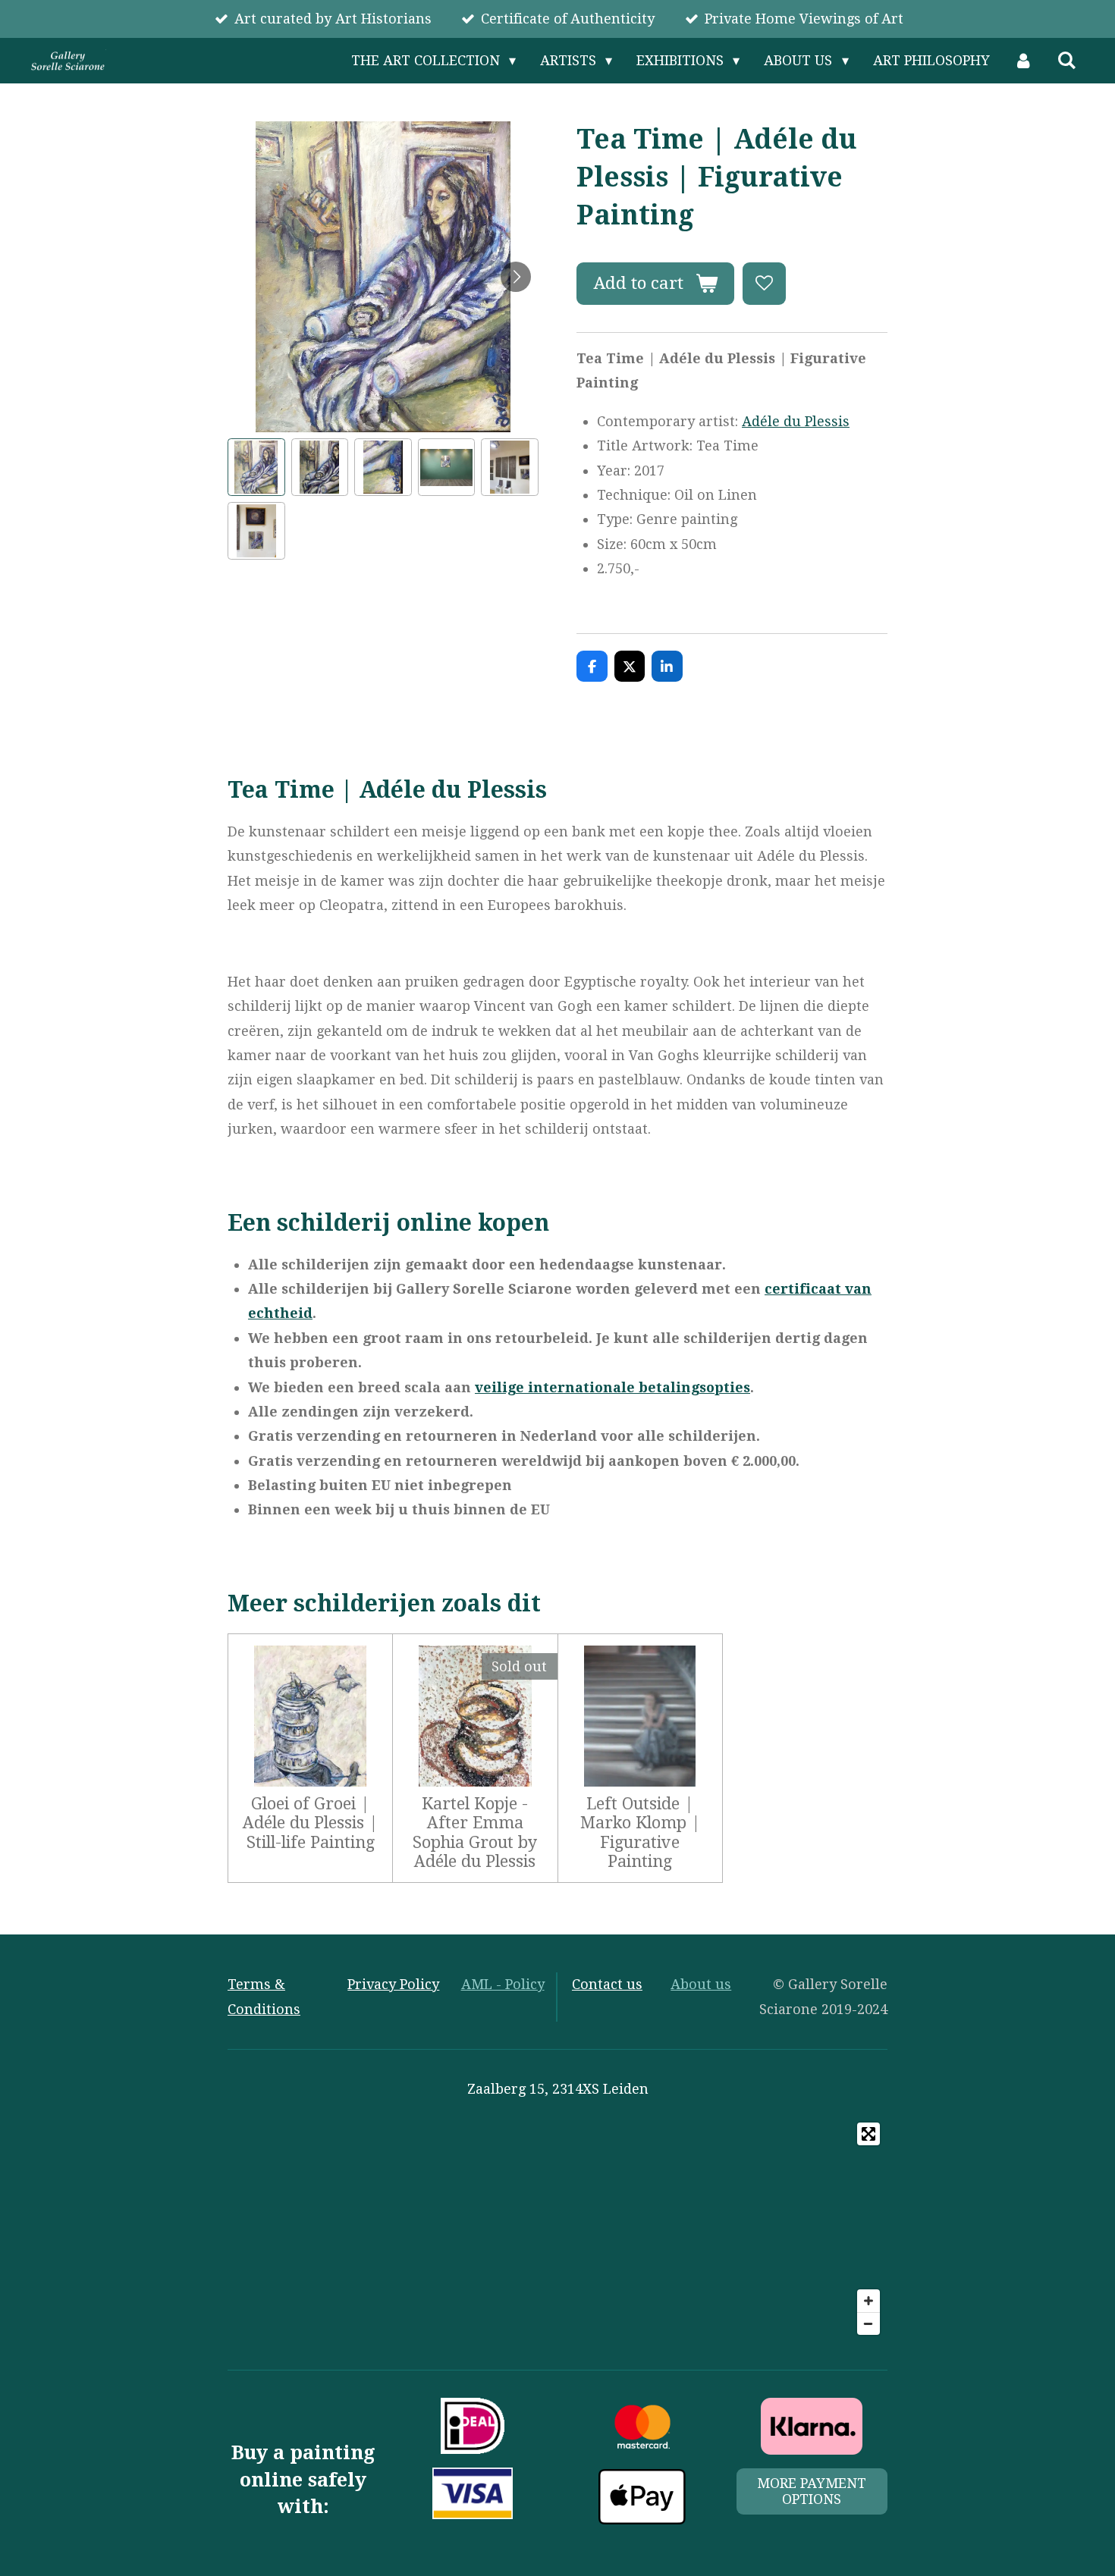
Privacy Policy (393, 1984)
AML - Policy (503, 1984)
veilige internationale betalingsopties (612, 1387)
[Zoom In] (868, 2301)
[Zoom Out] (868, 2323)
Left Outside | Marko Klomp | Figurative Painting (640, 1832)
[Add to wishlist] (764, 284)
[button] (256, 467)
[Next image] (516, 277)
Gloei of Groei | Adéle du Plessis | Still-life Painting (310, 1823)
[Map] (557, 2229)
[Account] (1024, 61)
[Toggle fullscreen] (868, 2134)
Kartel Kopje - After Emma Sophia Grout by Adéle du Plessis (475, 1832)
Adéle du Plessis (796, 421)
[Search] (1067, 61)
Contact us (607, 1984)
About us (701, 1984)
